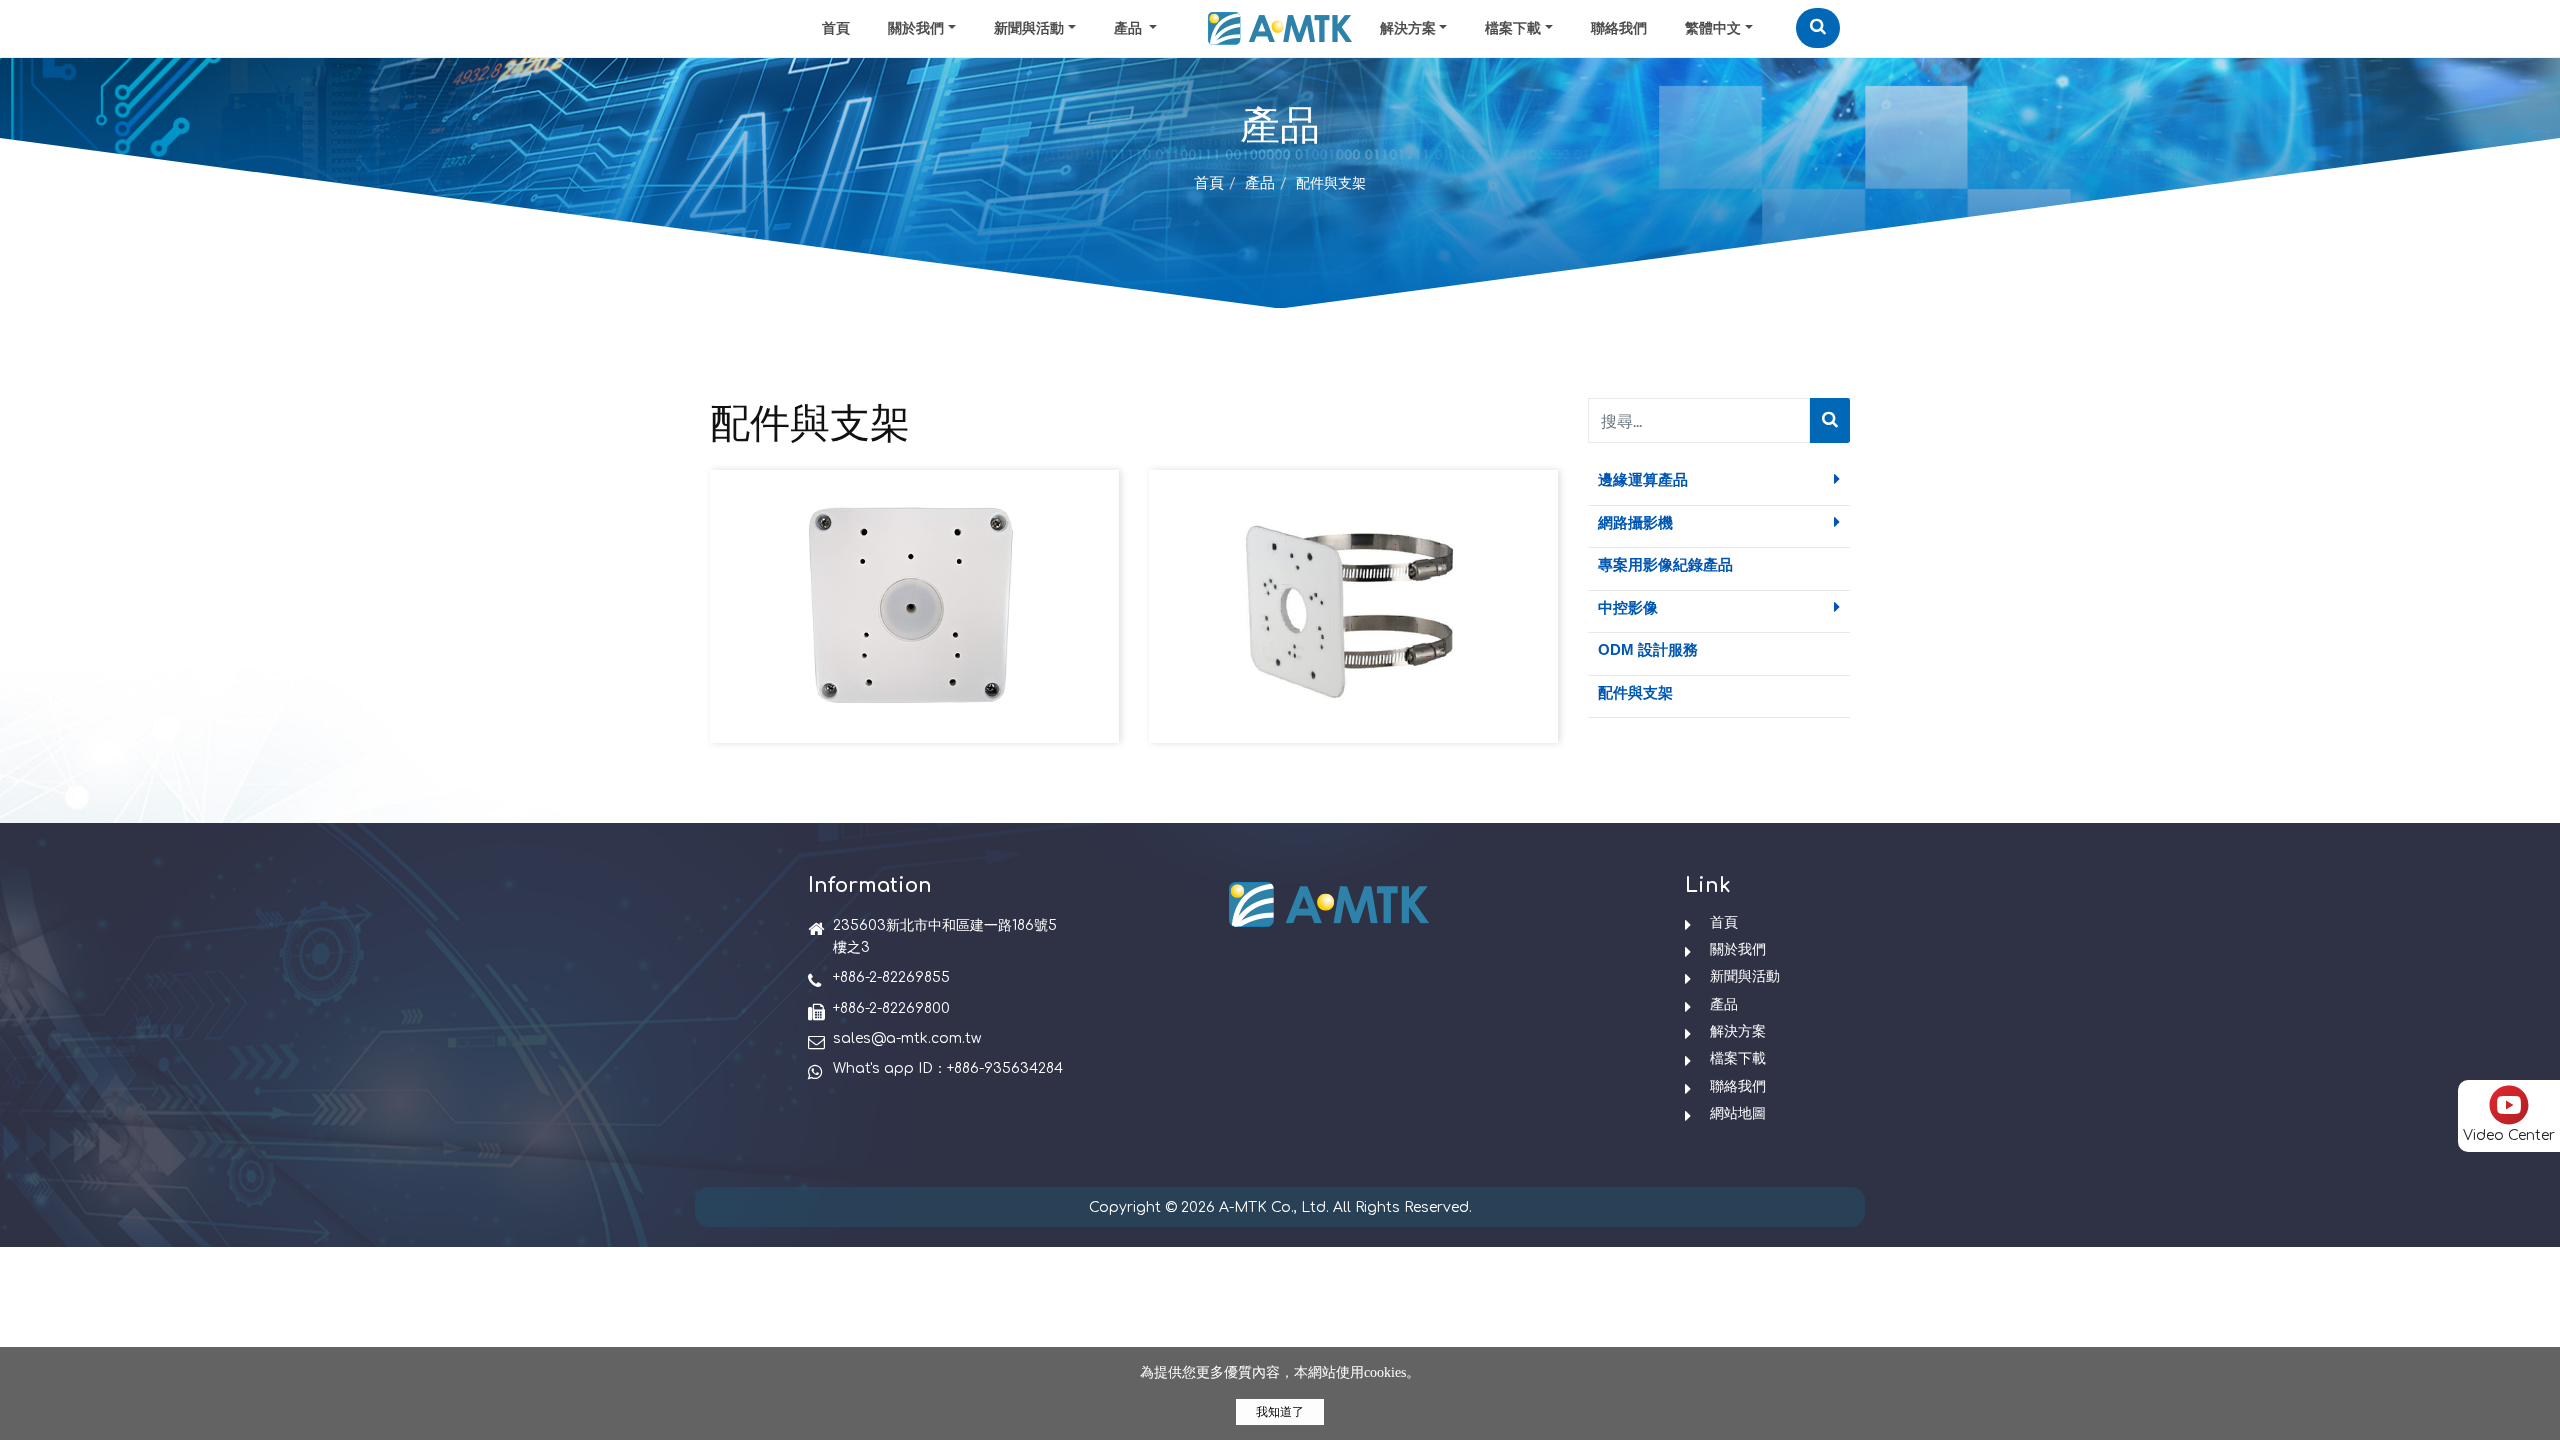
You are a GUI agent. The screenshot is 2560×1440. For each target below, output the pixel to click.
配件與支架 (1635, 692)
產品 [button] (1130, 28)
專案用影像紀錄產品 (1665, 564)
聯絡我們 (1619, 28)
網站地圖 (1738, 1113)
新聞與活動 (1029, 28)
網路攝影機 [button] (1635, 522)
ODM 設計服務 (1648, 649)
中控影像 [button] (1628, 607)
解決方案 (1408, 28)
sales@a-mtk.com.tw (907, 1038)
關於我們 (916, 28)
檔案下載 (1513, 28)
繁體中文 (1713, 28)
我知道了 (1280, 1412)
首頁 (836, 28)
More (914, 642)
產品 (1260, 183)
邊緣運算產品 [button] (1643, 479)
